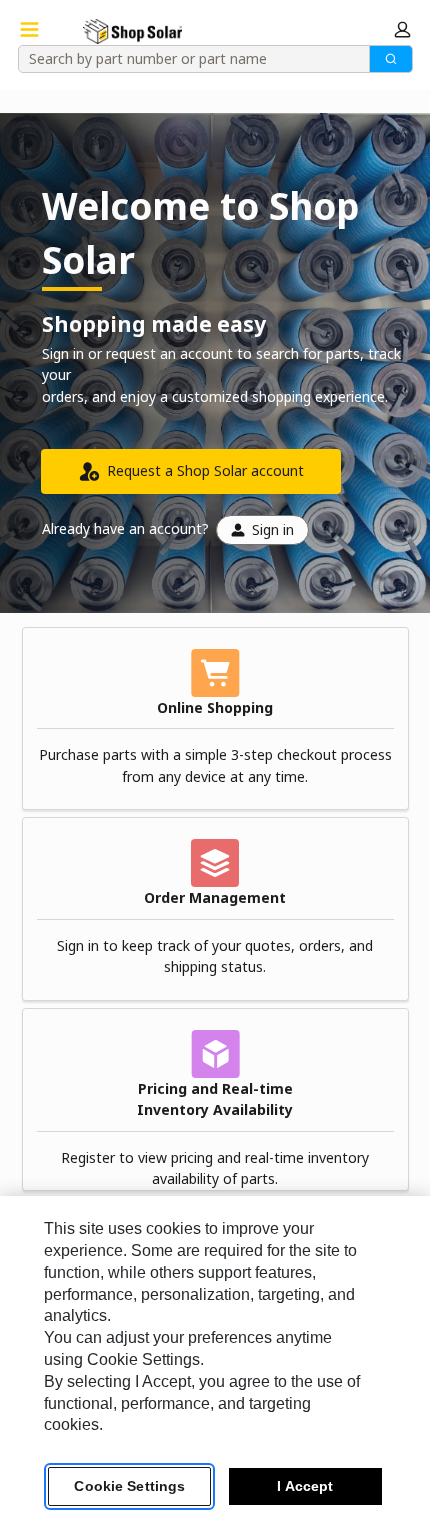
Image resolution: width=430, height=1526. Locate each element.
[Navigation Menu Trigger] (29, 29)
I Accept (305, 1486)
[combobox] (187, 59)
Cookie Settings (129, 1486)
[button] (402, 29)
